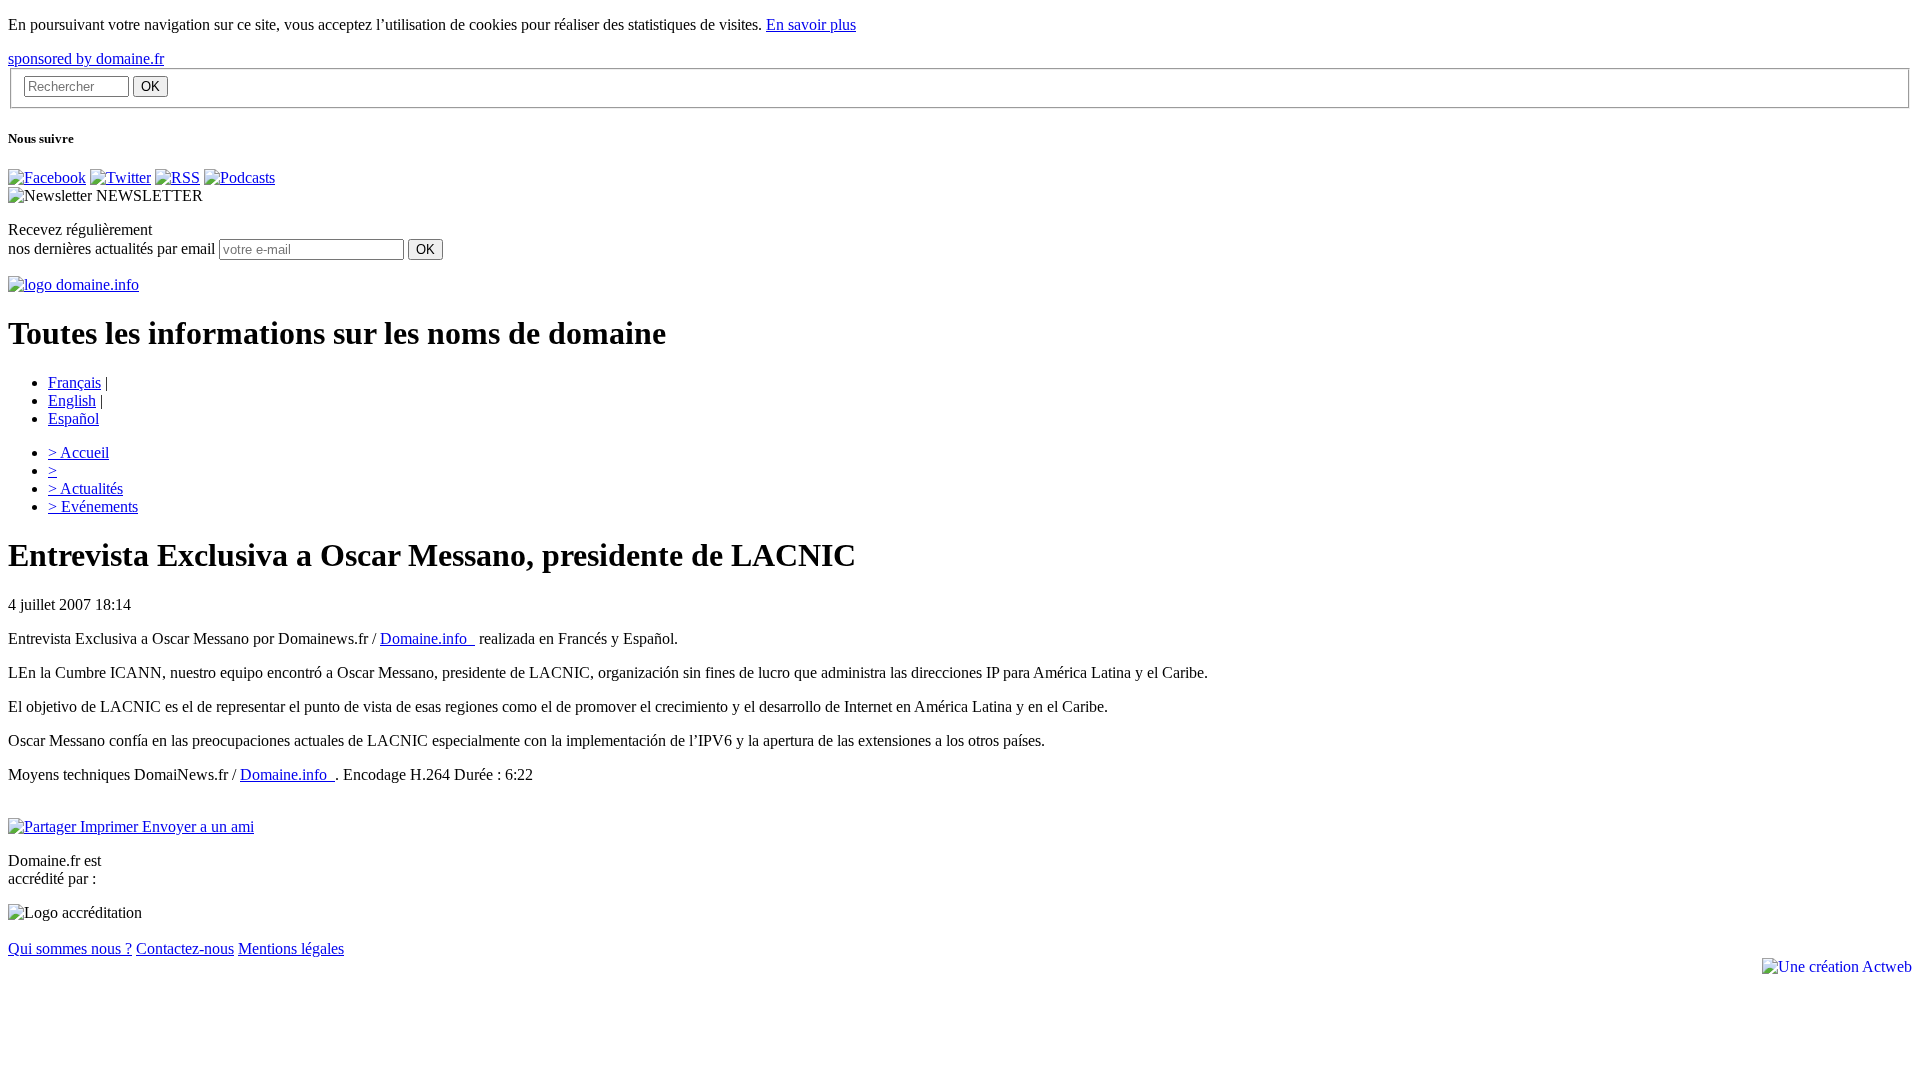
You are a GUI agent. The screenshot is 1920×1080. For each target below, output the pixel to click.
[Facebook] (47, 177)
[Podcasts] (239, 177)
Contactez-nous (185, 948)
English (72, 400)
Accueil (78, 452)
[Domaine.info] (73, 284)
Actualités (85, 488)
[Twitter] (120, 177)
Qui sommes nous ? (70, 948)
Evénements (93, 506)
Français (74, 382)
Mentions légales (291, 948)
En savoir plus (811, 24)
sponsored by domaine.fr (86, 58)
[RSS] (177, 177)
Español (73, 418)
